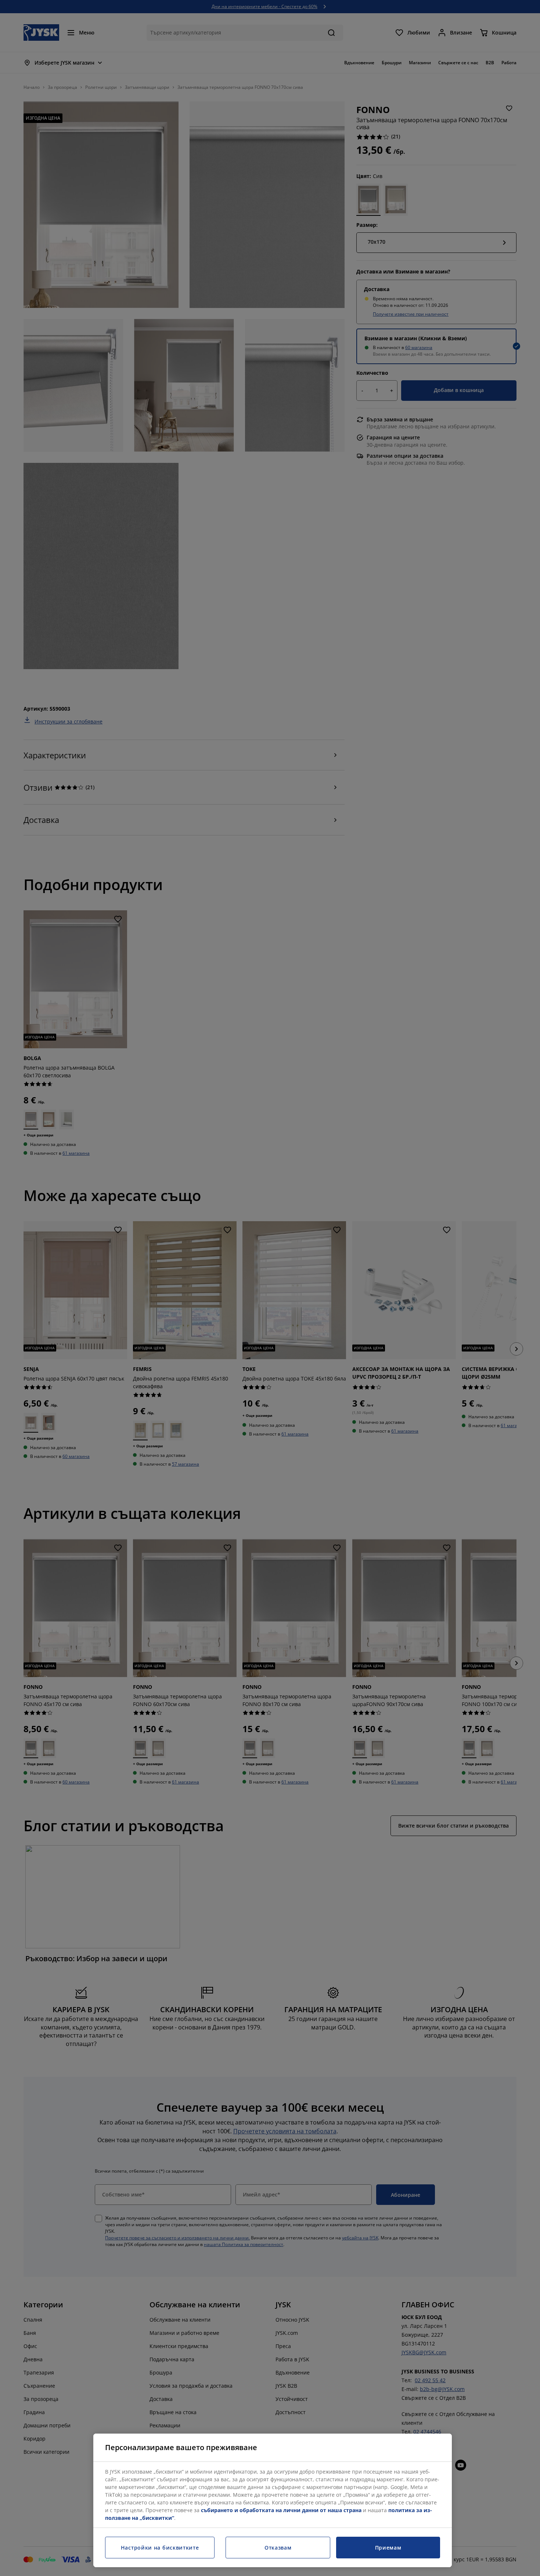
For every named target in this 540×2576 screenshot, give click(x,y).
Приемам (388, 2548)
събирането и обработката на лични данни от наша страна (281, 2510)
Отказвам (278, 2548)
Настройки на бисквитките (160, 2548)
